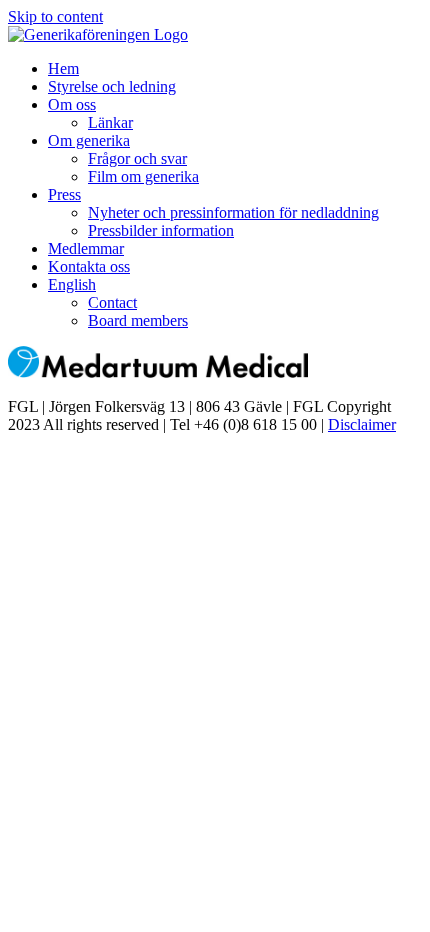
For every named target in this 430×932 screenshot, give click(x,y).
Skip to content (55, 16)
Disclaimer (362, 424)
